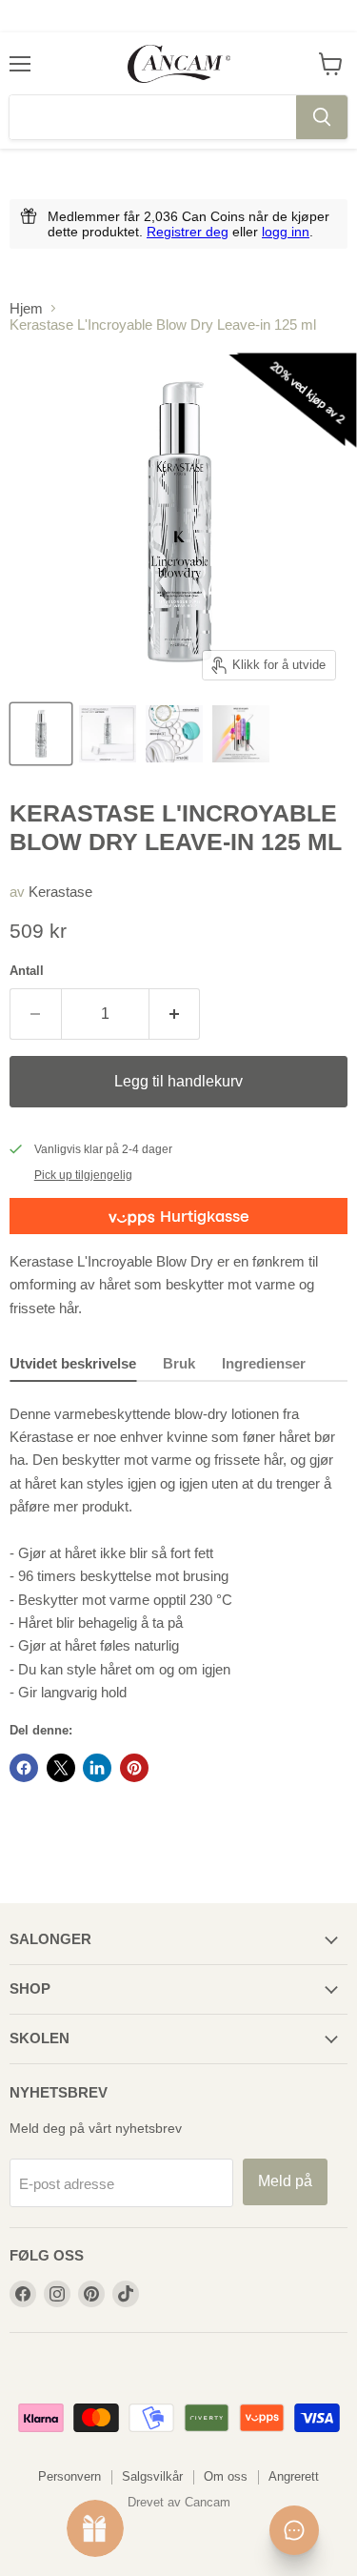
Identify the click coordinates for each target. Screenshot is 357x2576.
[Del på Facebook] (24, 1768)
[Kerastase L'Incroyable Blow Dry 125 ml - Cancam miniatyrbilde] (41, 734)
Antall (27, 971)
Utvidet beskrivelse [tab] (73, 1363)
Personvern (69, 2476)
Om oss (226, 2476)
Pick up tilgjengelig (83, 1175)
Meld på (285, 2181)
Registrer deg (188, 232)
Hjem (26, 308)
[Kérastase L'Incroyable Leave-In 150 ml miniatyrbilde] (108, 734)
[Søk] (322, 117)
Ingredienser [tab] (264, 1363)
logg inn (286, 232)
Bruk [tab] (179, 1363)
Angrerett (294, 2476)
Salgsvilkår (152, 2476)
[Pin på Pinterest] (134, 1768)
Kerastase (60, 892)
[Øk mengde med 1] (175, 1014)
